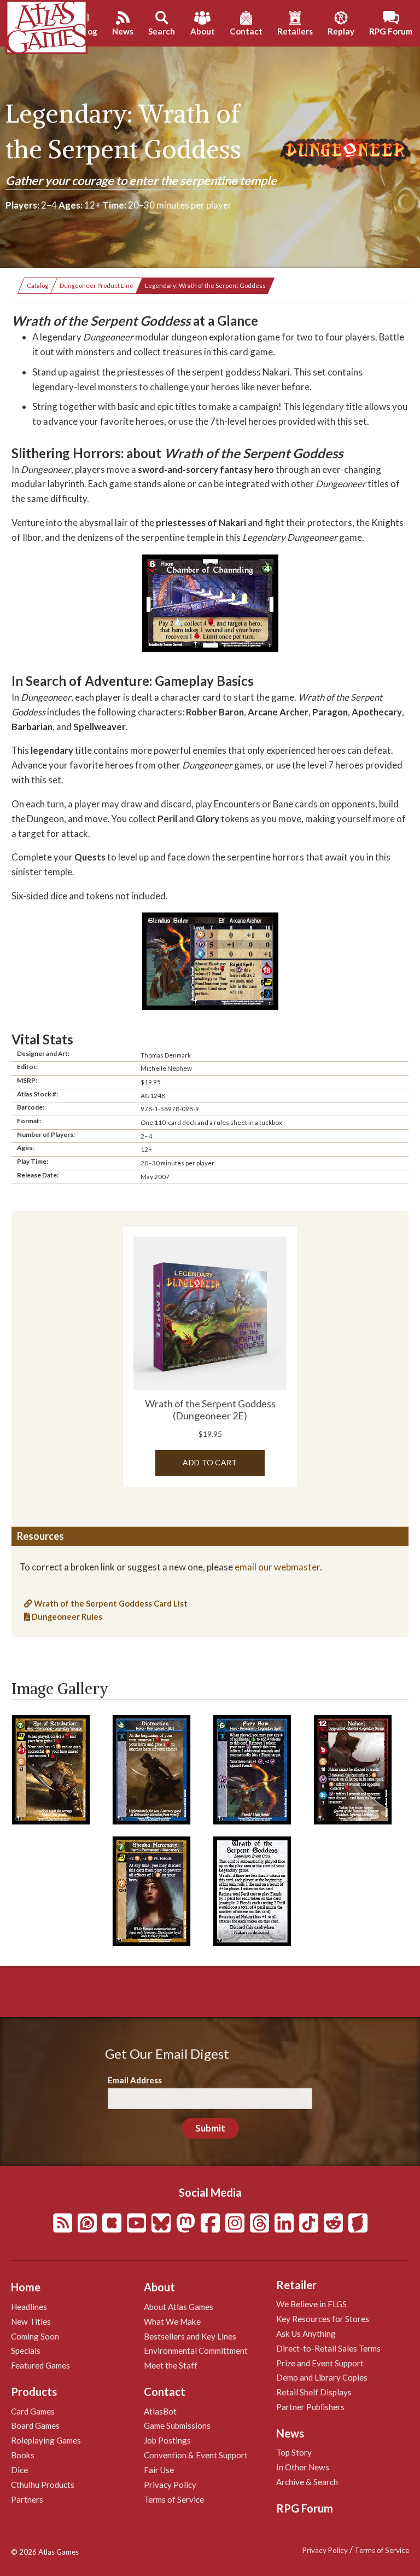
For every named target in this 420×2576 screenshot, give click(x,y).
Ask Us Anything (306, 2334)
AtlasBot (160, 2411)
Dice (19, 2470)
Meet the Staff (171, 2365)
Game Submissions (177, 2425)
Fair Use (159, 2470)
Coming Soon (35, 2336)
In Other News (303, 2467)
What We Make (172, 2321)
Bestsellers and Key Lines (190, 2336)
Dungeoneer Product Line (97, 285)
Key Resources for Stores (323, 2319)
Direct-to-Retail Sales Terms (328, 2348)
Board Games (35, 2425)
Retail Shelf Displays (314, 2392)
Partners (27, 2499)
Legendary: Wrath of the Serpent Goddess (205, 285)
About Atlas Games (179, 2307)
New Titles (31, 2321)
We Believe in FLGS (311, 2304)
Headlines (29, 2307)
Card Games (33, 2411)
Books (23, 2455)
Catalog (37, 285)
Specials (26, 2350)
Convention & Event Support (196, 2455)
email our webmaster (277, 1567)
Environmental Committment (196, 2350)
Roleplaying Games (46, 2440)
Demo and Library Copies (322, 2377)
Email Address (135, 2080)
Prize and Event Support (320, 2363)
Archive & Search (307, 2482)
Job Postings (167, 2440)
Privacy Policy (170, 2485)
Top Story (294, 2452)
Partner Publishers (310, 2407)
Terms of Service (174, 2499)
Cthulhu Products (43, 2485)
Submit (210, 2128)
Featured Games (40, 2365)
